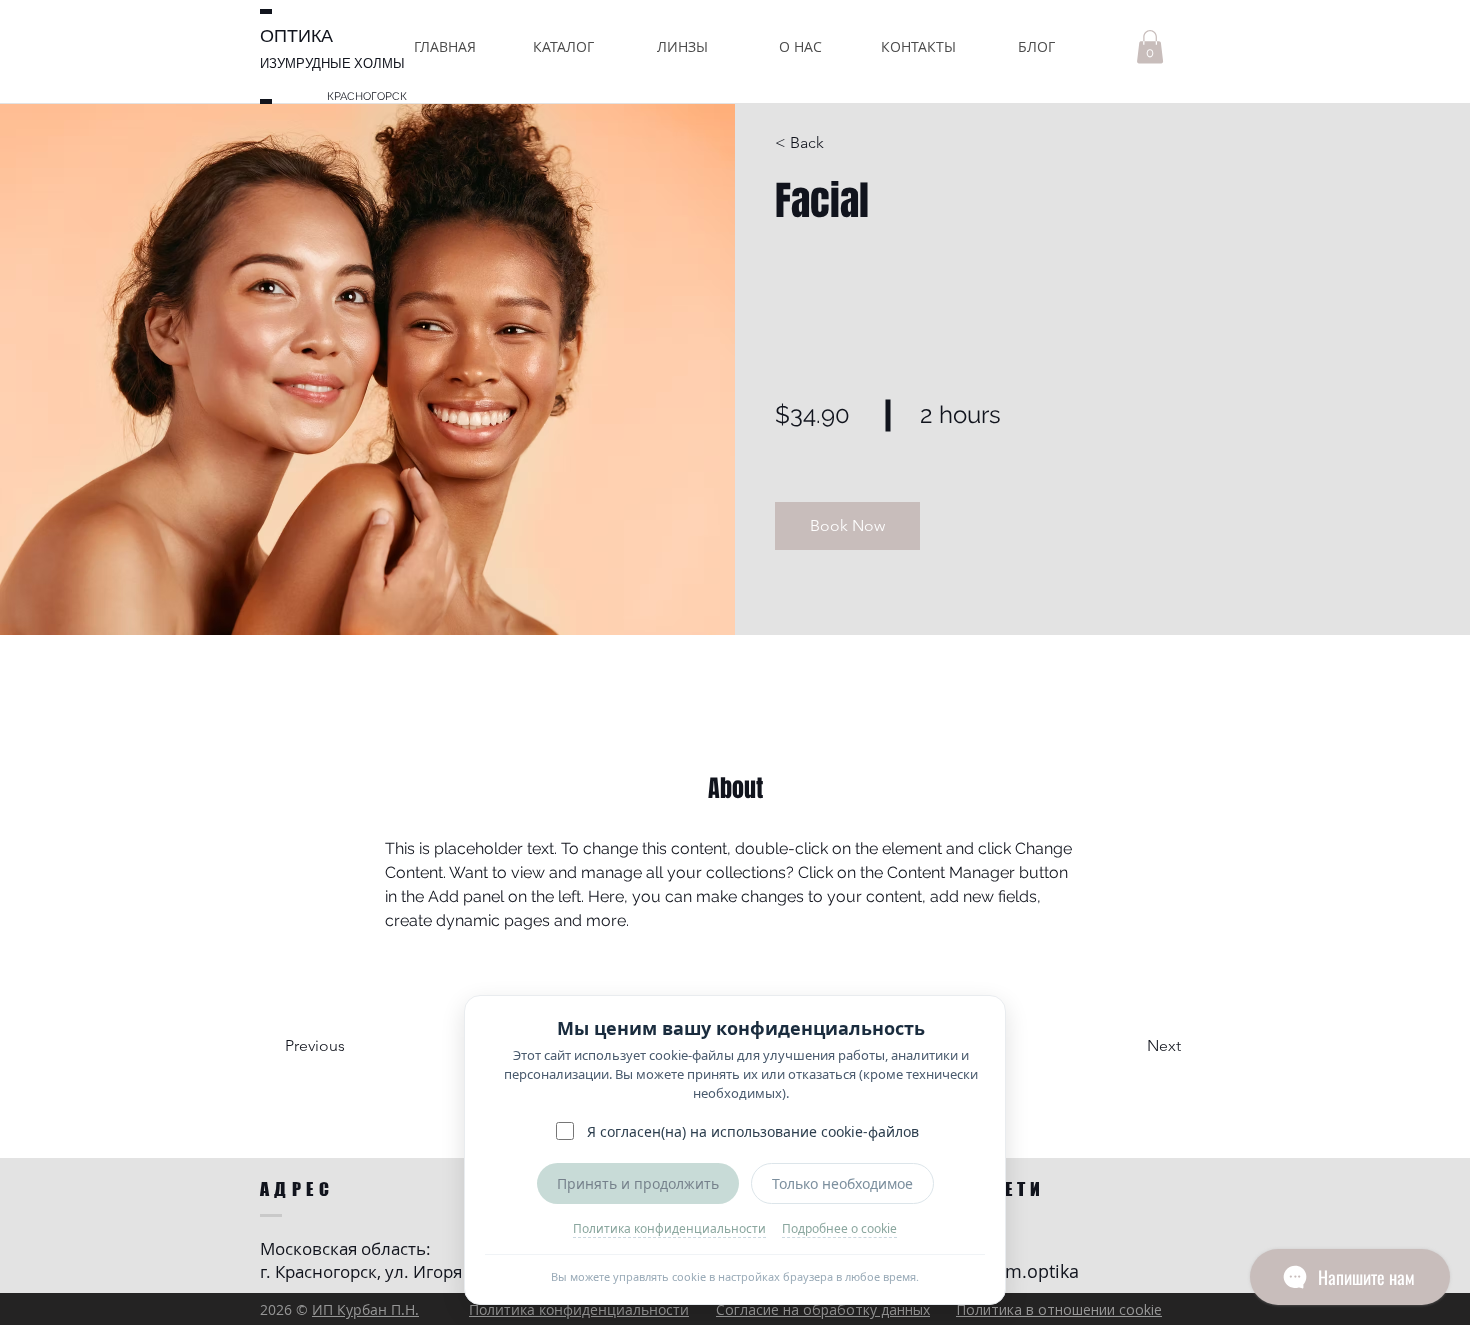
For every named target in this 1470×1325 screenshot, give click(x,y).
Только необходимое (842, 1183)
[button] (563, 46)
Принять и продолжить (638, 1183)
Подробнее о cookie (839, 1228)
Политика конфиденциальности (669, 1228)
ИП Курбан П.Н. (365, 1309)
